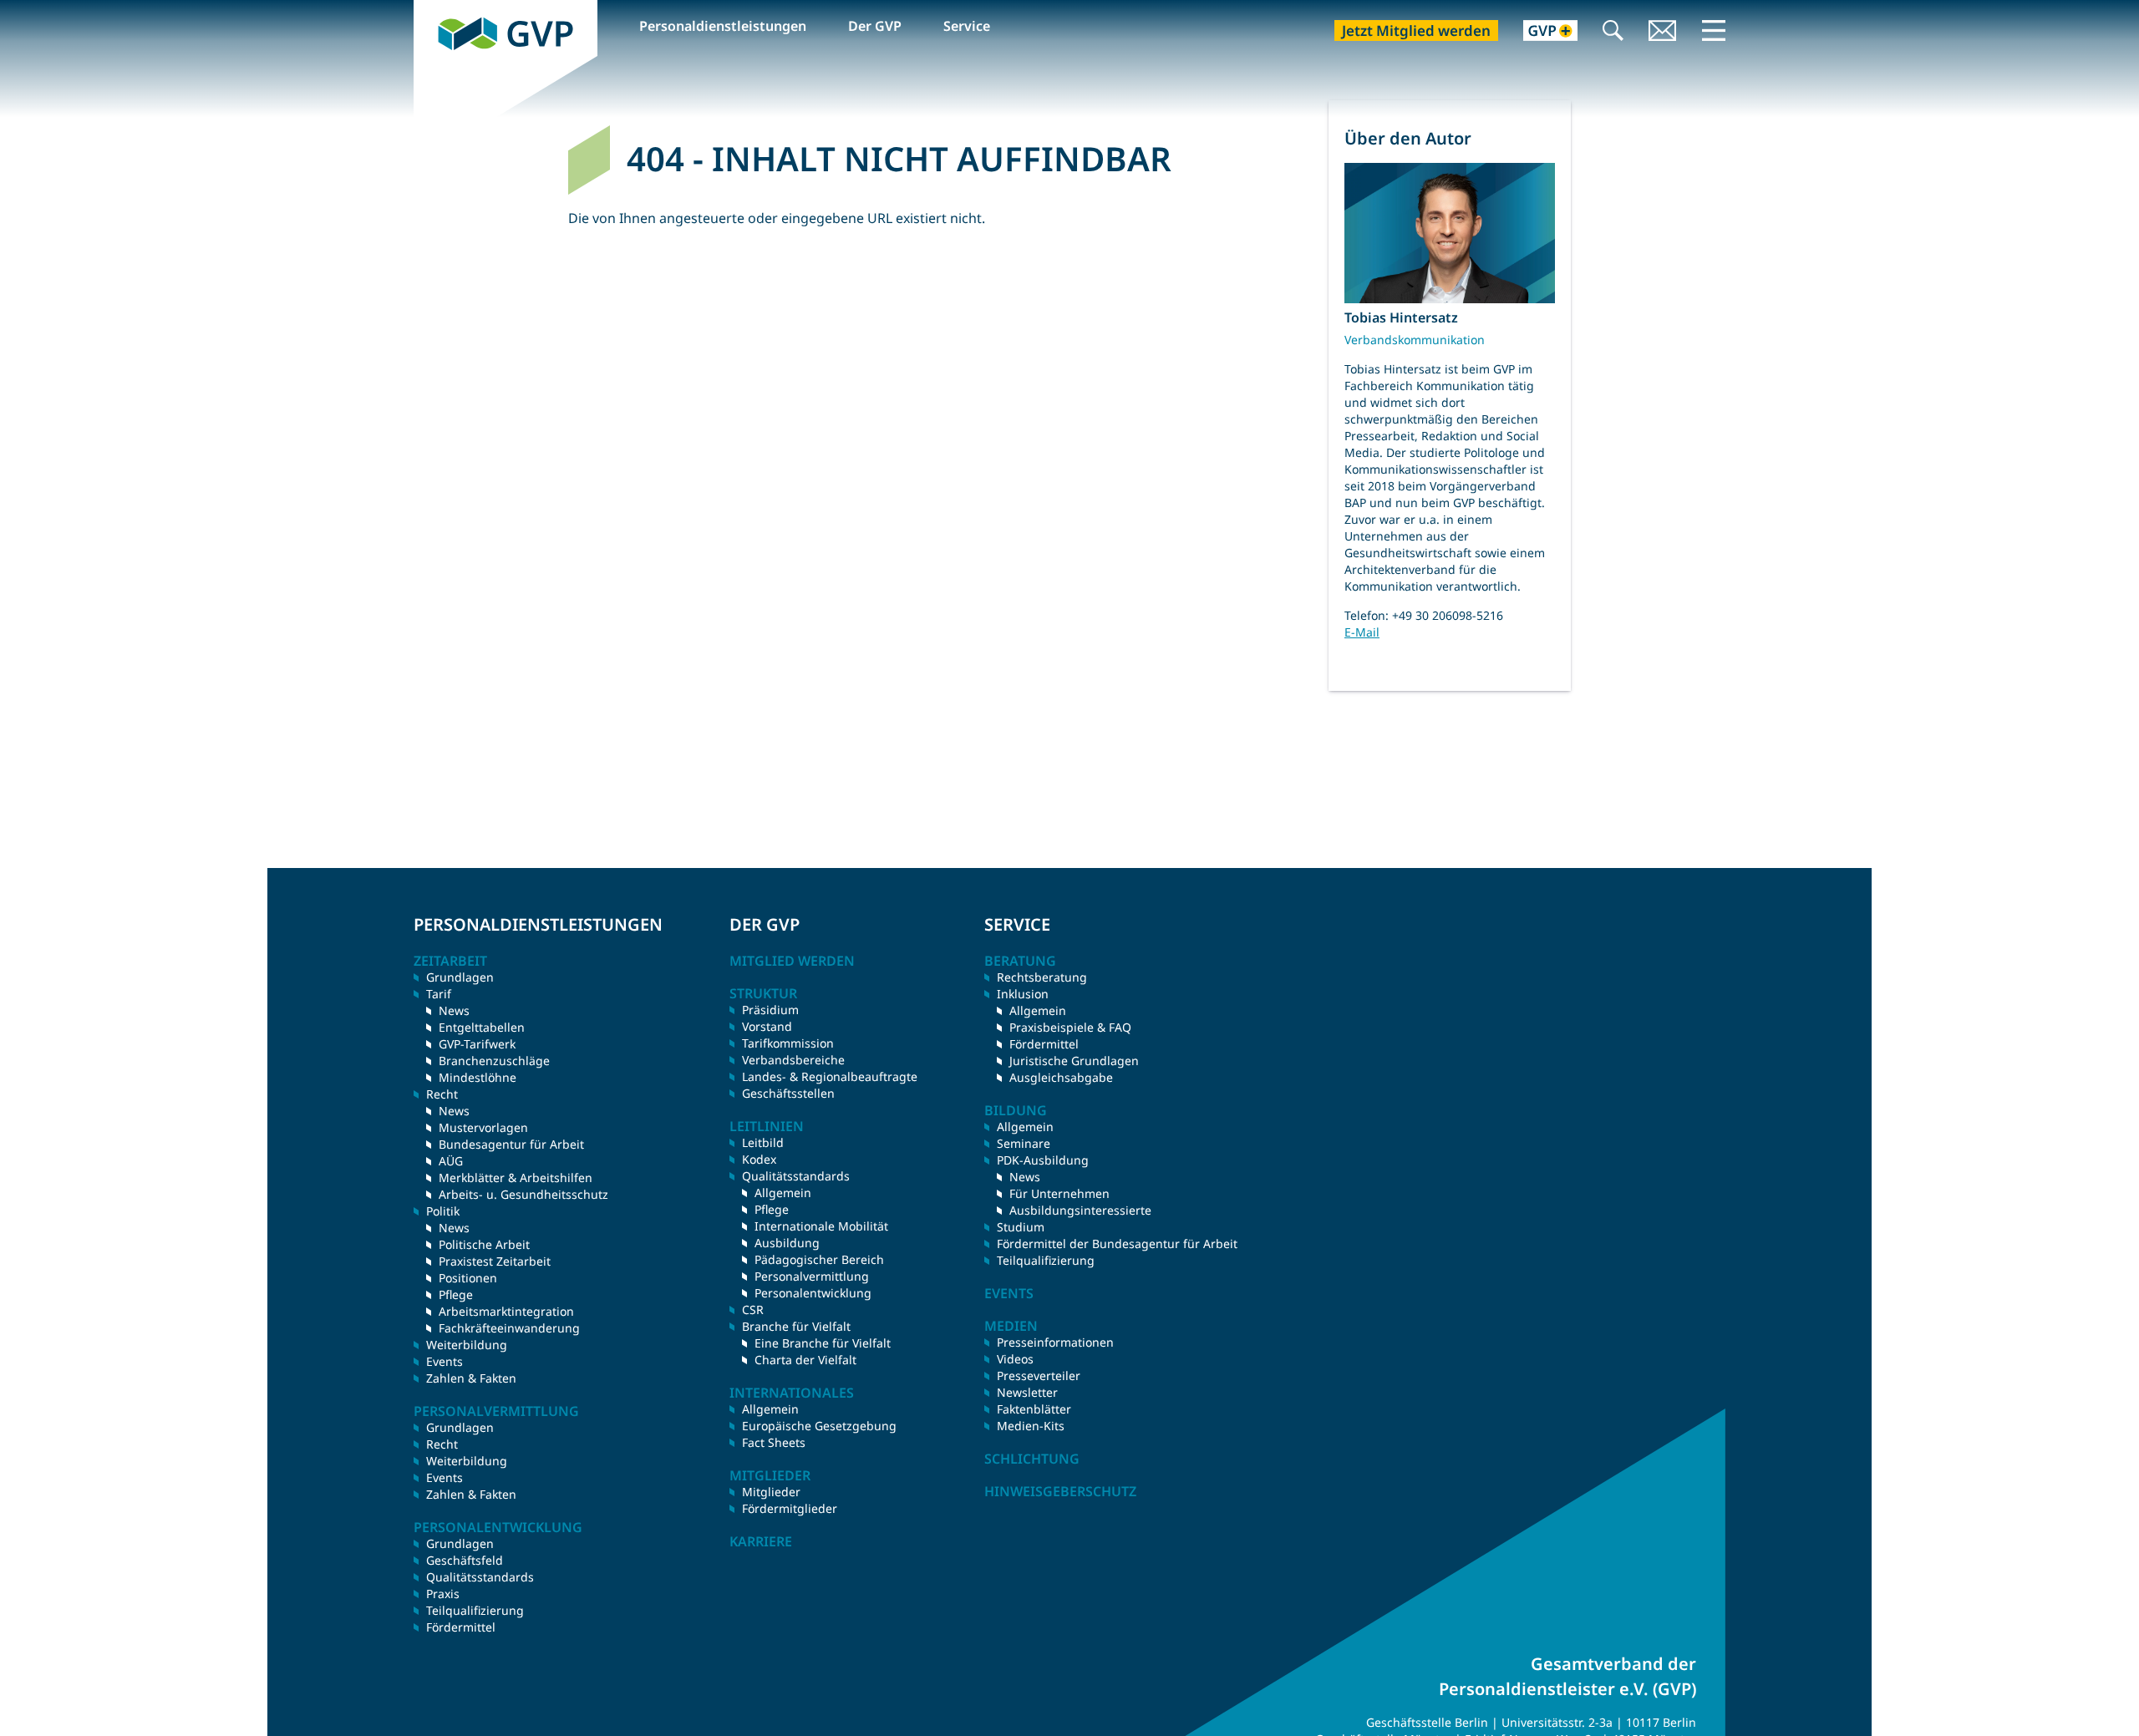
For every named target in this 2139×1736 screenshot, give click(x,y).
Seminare (1024, 1143)
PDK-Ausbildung (1043, 1160)
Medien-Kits (1031, 1426)
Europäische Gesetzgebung (819, 1426)
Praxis (443, 1594)
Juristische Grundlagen (1074, 1061)
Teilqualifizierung (475, 1610)
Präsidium (770, 1010)
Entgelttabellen (482, 1027)
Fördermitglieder (790, 1508)
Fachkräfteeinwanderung (509, 1328)
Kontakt (1663, 32)
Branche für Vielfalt (796, 1326)
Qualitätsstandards (480, 1577)
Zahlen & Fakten (471, 1378)
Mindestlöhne (478, 1077)
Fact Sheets (774, 1442)
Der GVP (875, 26)
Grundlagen (460, 977)
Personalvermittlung (812, 1276)
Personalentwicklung (813, 1293)
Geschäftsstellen (788, 1093)
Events (445, 1361)
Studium (1021, 1227)
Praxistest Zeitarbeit (495, 1261)
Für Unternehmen (1059, 1193)
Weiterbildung (467, 1345)
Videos (1015, 1359)
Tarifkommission (788, 1043)
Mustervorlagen (483, 1127)
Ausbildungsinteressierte (1080, 1210)
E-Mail (1362, 632)
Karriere (761, 1541)
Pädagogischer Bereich (819, 1259)
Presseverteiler (1039, 1376)
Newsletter (1027, 1392)
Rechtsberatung (1042, 977)
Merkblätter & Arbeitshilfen (516, 1178)
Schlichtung (1032, 1459)
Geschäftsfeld (465, 1560)
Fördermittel (461, 1627)
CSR (753, 1310)
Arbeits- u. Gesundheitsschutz (523, 1194)
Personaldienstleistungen (723, 26)
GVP (427, 9)
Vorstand (767, 1026)
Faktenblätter (1034, 1409)
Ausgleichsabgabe (1061, 1077)
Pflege (456, 1294)
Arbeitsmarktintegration (506, 1311)
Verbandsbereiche (793, 1060)
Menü (1714, 30)
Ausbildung (787, 1243)
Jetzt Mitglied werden (1416, 30)
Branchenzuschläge (494, 1061)
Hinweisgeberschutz (1060, 1491)
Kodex (759, 1159)
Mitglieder (771, 1492)
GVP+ (1540, 32)
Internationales (792, 1393)
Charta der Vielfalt (805, 1360)
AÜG (451, 1161)
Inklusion (1023, 994)
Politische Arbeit (484, 1244)
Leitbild (763, 1142)
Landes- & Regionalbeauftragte (830, 1076)
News (454, 1010)
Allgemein (783, 1193)
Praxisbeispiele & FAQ (1070, 1027)
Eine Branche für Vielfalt (823, 1343)
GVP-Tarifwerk (477, 1044)
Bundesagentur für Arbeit (511, 1144)
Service (967, 26)
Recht (442, 1444)
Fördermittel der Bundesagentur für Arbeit (1117, 1244)
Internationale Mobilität (821, 1226)
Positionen (468, 1278)
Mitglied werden (792, 961)
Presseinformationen (1055, 1342)
